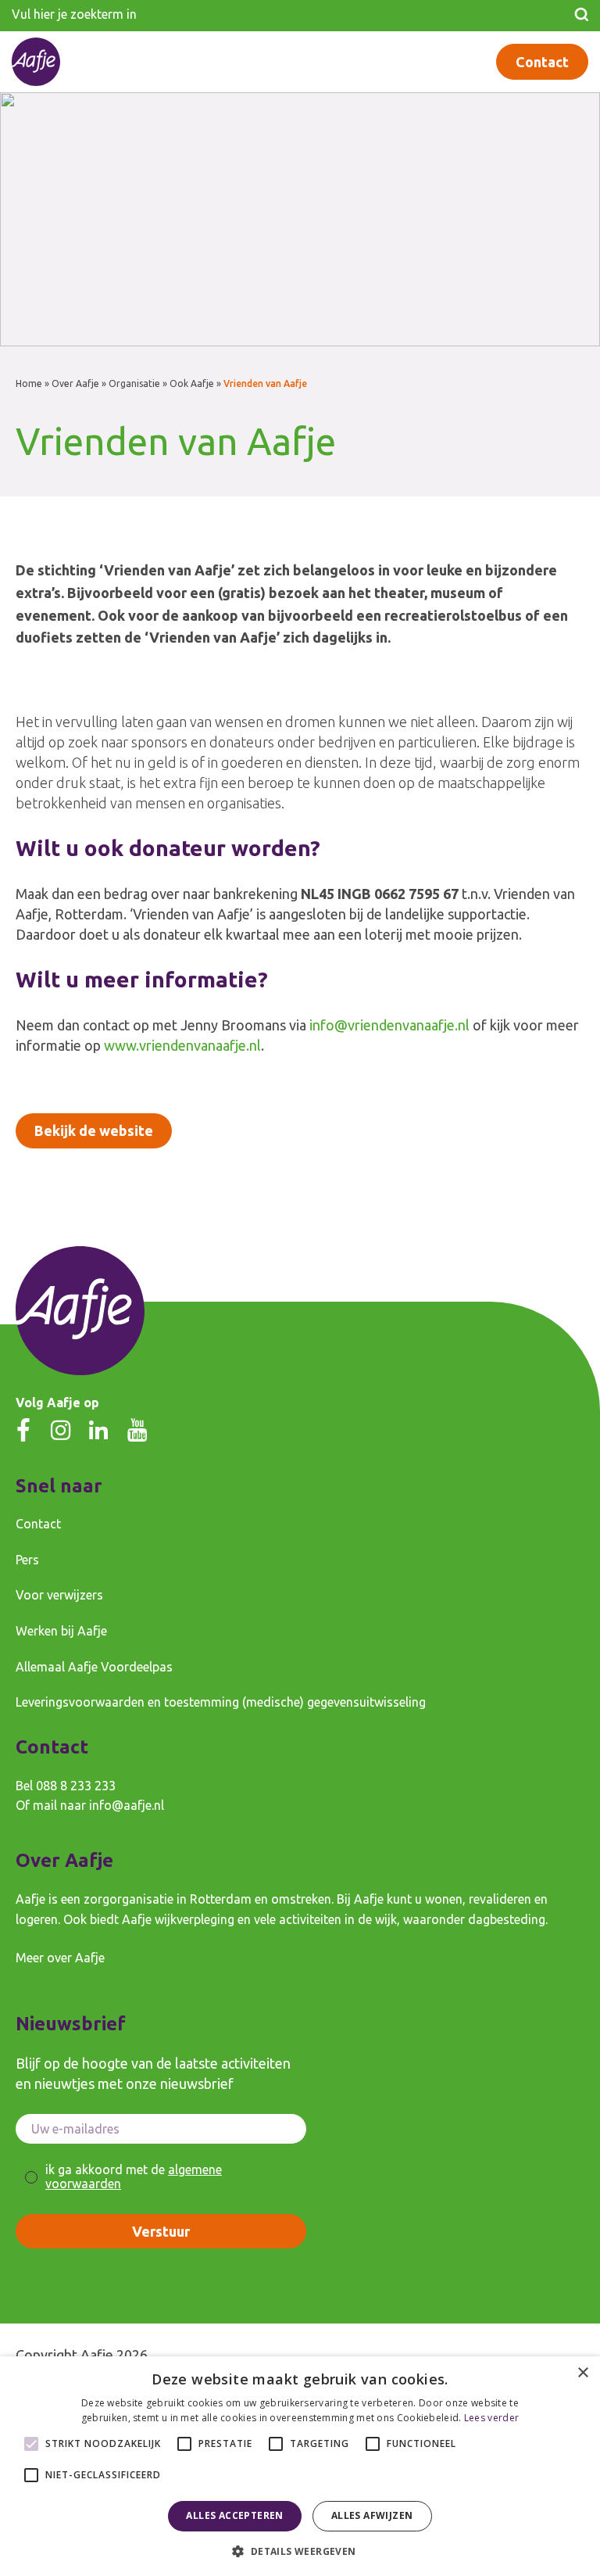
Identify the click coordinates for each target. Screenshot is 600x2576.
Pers (27, 1560)
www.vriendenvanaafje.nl (182, 1045)
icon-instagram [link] (61, 1430)
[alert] (300, 2466)
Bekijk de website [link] (94, 1130)
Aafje (97, 2355)
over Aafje (76, 1958)
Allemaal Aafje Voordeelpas (94, 1667)
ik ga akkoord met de (134, 2177)
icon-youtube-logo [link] (137, 1430)
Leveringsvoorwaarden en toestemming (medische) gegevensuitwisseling (221, 1702)
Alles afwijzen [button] (372, 2515)
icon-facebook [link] (23, 1430)
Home (29, 383)
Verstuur (161, 2231)
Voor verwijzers (59, 1595)
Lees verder (491, 2418)
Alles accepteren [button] (234, 2515)
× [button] (582, 2373)
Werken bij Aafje (61, 1631)
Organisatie (134, 383)
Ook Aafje (192, 383)
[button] (300, 2550)
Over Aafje (75, 383)
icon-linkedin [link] (98, 1430)
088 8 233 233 (76, 1786)
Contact (542, 62)
